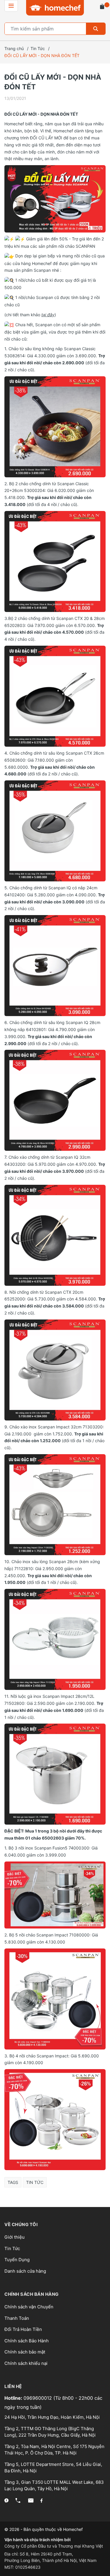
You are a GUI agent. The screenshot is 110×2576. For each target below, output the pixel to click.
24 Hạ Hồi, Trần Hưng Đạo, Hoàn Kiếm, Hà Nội (52, 2417)
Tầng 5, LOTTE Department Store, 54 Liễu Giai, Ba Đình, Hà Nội (53, 2468)
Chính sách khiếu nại (26, 2363)
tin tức (35, 2182)
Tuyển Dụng (17, 2260)
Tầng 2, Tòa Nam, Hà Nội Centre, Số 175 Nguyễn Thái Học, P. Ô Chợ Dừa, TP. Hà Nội (54, 2450)
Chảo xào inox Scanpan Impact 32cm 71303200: (57, 1427)
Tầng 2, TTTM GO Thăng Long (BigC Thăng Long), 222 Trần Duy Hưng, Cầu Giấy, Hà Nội (50, 2432)
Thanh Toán (17, 2318)
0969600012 (38, 2398)
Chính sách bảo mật (25, 2352)
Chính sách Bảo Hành (27, 2341)
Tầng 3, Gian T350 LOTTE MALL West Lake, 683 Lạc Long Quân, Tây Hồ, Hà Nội (54, 2486)
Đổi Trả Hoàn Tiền (23, 2329)
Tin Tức (12, 2248)
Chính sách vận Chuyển (29, 2307)
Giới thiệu (15, 2237)
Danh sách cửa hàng (25, 2271)
